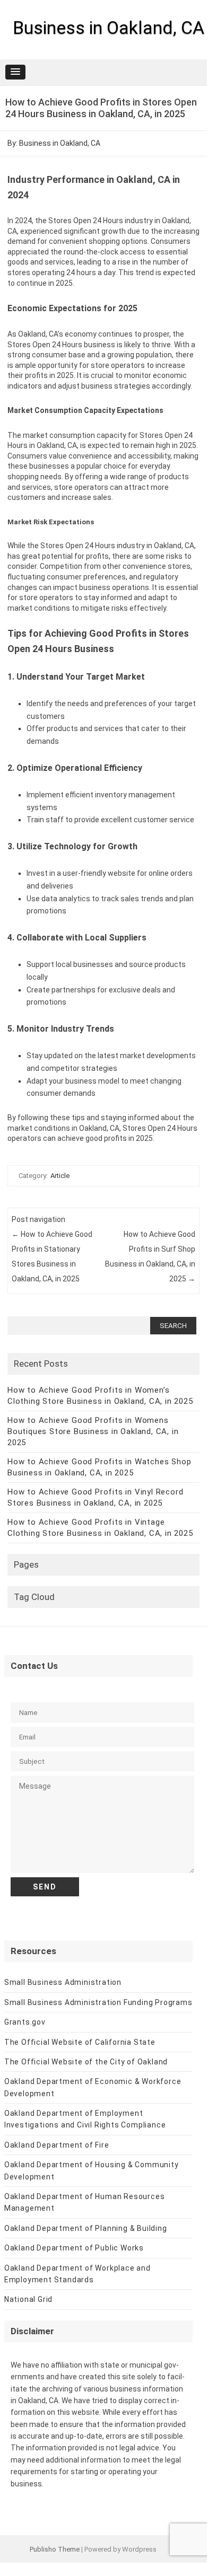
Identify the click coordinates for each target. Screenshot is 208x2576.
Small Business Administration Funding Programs (98, 2002)
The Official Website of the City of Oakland (86, 2062)
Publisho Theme (55, 2549)
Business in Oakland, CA (109, 28)
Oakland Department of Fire (57, 2145)
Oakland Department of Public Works (74, 2248)
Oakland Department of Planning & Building (86, 2228)
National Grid (28, 2299)
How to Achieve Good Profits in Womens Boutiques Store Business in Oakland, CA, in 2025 (93, 1431)
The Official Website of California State (80, 2042)
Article (60, 1176)
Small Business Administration (63, 1982)
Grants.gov (25, 2022)
